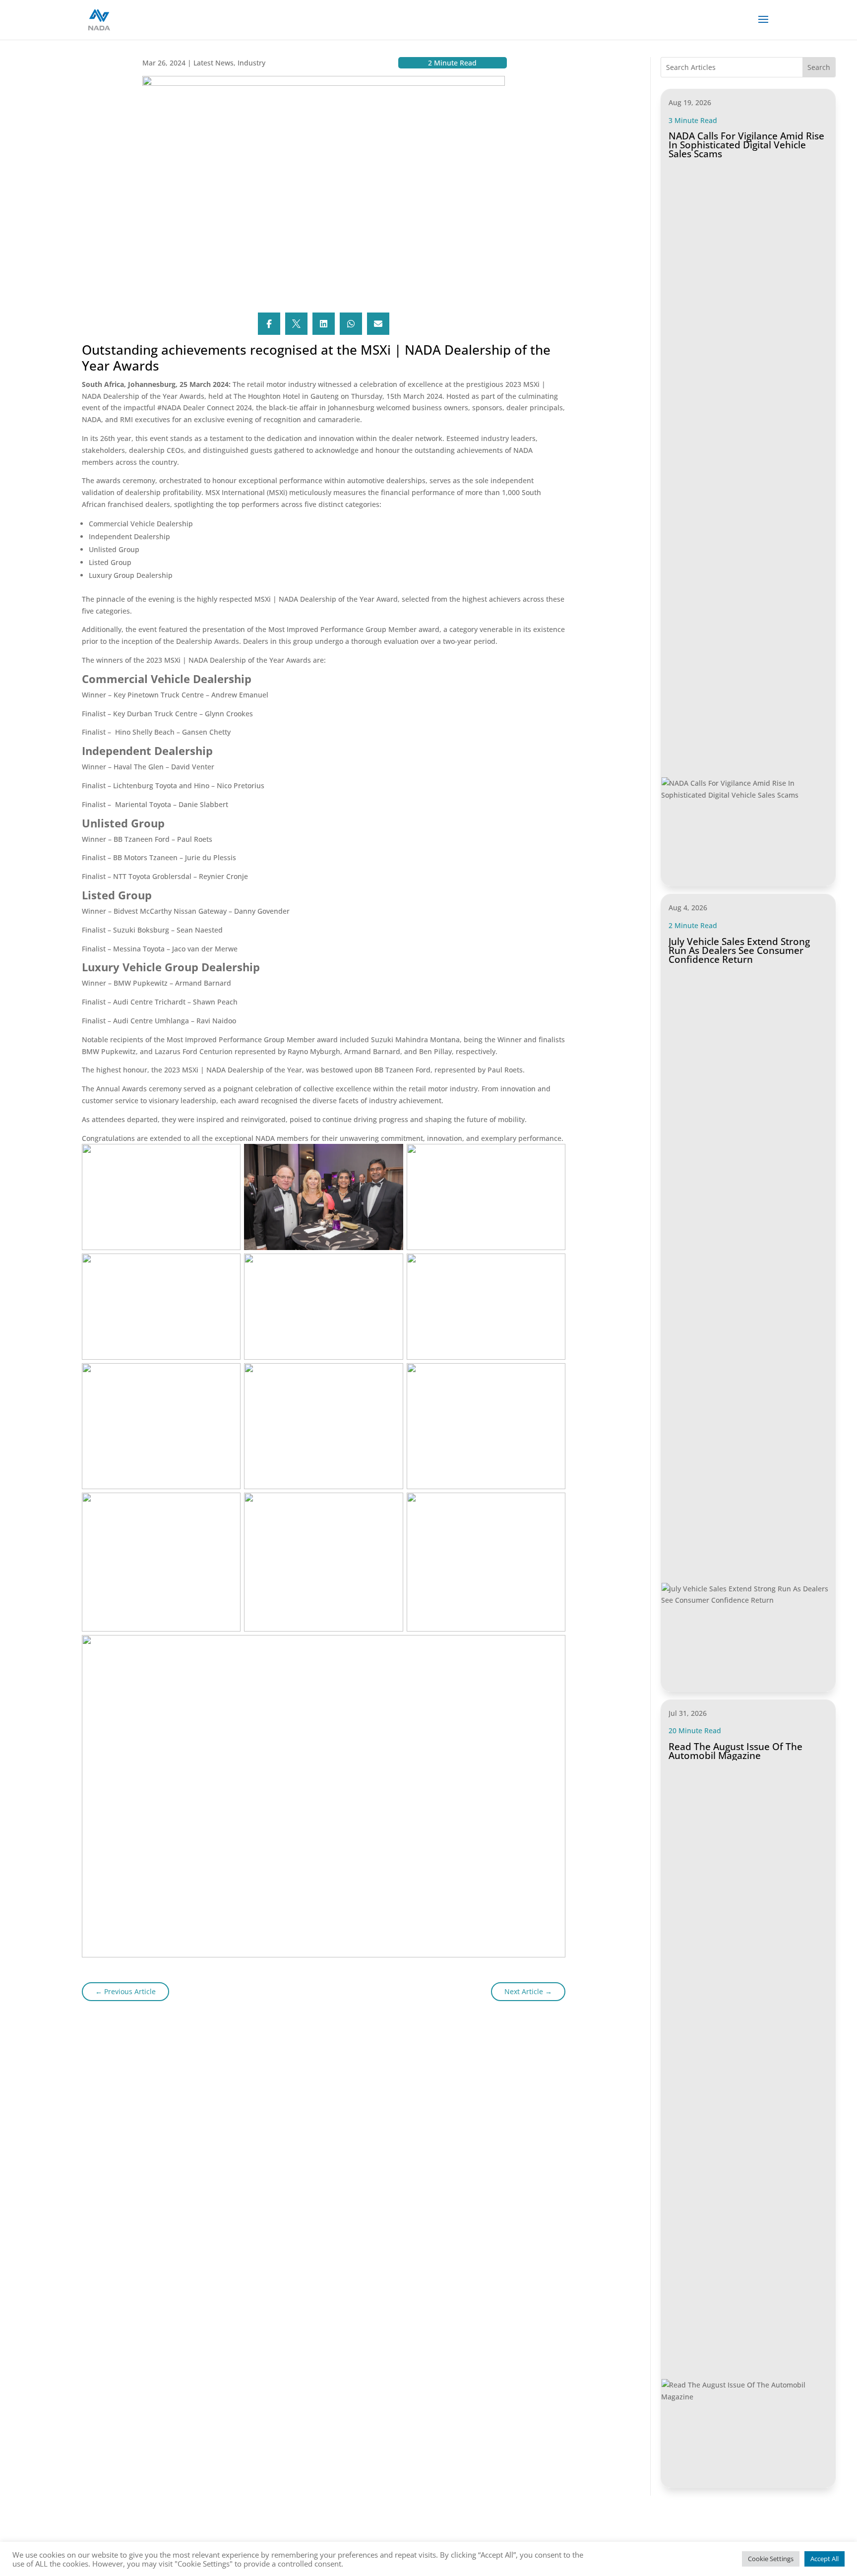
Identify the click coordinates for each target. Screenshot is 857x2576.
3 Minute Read (693, 120)
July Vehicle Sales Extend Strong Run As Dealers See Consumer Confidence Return (739, 950)
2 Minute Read (693, 925)
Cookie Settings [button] (771, 2559)
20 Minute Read (695, 1730)
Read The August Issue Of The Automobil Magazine (735, 1751)
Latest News (214, 63)
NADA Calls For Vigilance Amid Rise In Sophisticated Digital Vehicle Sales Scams (746, 145)
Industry (251, 63)
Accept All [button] (825, 2559)
